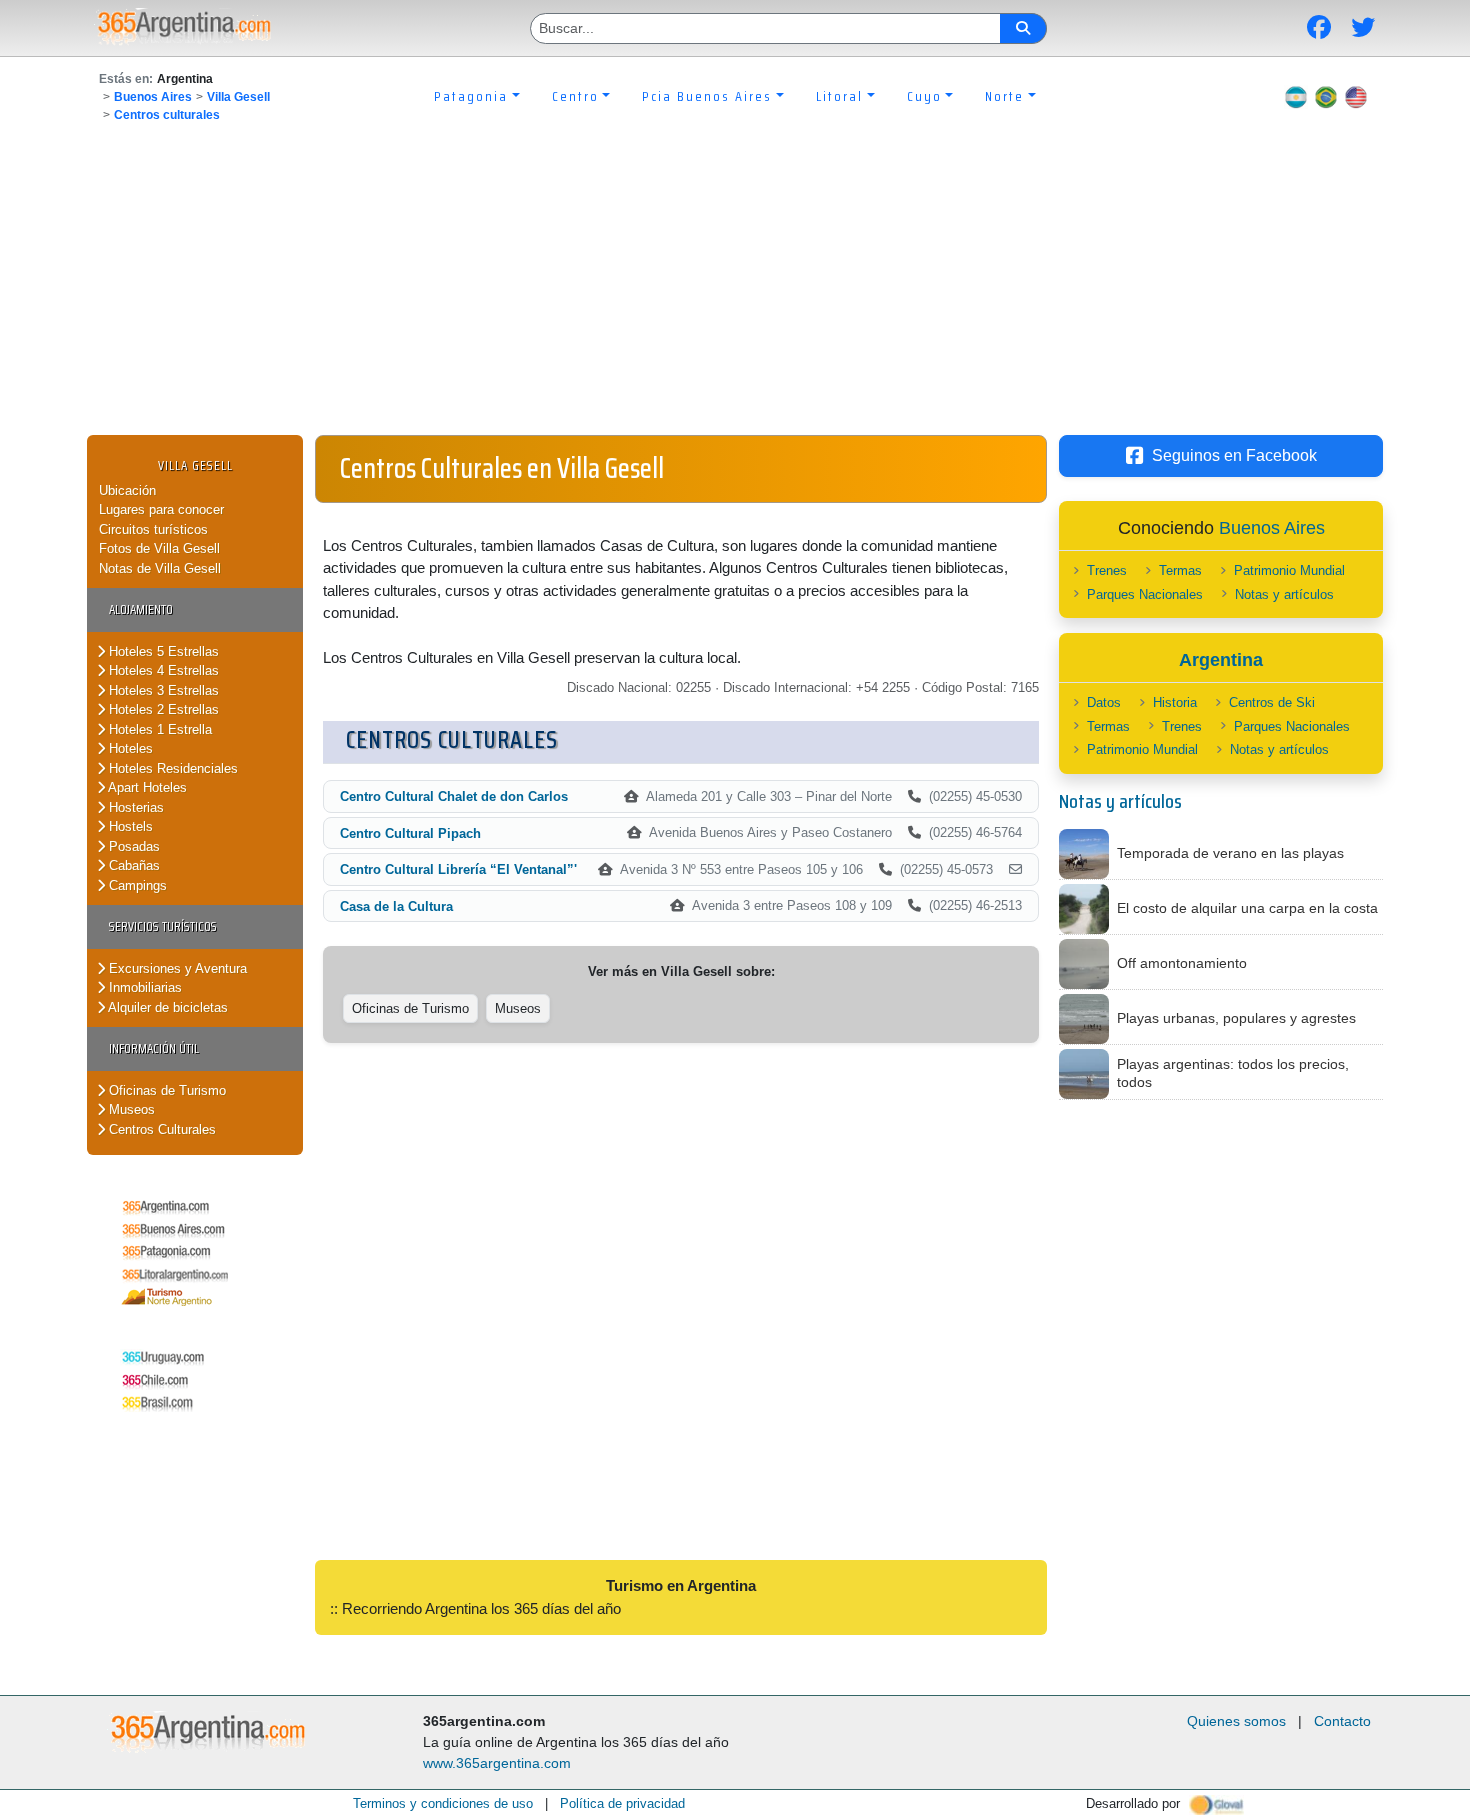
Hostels (129, 826)
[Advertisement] (735, 285)
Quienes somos (1236, 1721)
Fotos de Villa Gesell (159, 548)
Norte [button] (1004, 96)
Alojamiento (141, 609)
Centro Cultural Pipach (410, 833)
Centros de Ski (1272, 702)
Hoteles (129, 748)
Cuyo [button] (924, 96)
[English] (1356, 96)
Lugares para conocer (161, 509)
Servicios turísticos (163, 926)
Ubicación (127, 490)
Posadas (132, 846)
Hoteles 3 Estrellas (162, 690)
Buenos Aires (153, 97)
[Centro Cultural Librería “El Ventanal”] (1015, 870)
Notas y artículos (1284, 594)
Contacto (1342, 1721)
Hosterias (134, 807)
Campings (136, 885)
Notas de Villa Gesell (160, 568)
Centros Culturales (160, 1129)
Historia (1175, 702)
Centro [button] (575, 96)
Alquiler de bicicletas (166, 1007)
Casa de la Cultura (396, 906)
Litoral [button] (839, 96)
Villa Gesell (238, 97)
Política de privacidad (622, 1803)
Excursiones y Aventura (176, 968)
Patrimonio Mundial (1289, 570)
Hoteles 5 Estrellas (162, 651)
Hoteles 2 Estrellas (162, 709)
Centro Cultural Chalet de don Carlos (454, 796)
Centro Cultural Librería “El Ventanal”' (458, 869)
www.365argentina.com (497, 1763)
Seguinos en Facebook (1234, 455)
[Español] (1296, 96)
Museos (130, 1109)
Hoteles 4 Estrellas (162, 670)
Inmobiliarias (143, 987)
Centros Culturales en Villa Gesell (502, 468)
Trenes (1107, 570)
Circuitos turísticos (153, 529)
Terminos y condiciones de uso (443, 1803)
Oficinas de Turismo (165, 1090)
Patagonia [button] (471, 96)
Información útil (154, 1048)
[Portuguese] (1326, 96)
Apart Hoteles (146, 787)
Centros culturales (167, 115)
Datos (1104, 702)
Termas (1180, 570)
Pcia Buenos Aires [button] (707, 96)
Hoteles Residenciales (171, 768)
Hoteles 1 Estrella (158, 729)
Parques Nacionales (1145, 594)
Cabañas (132, 865)
